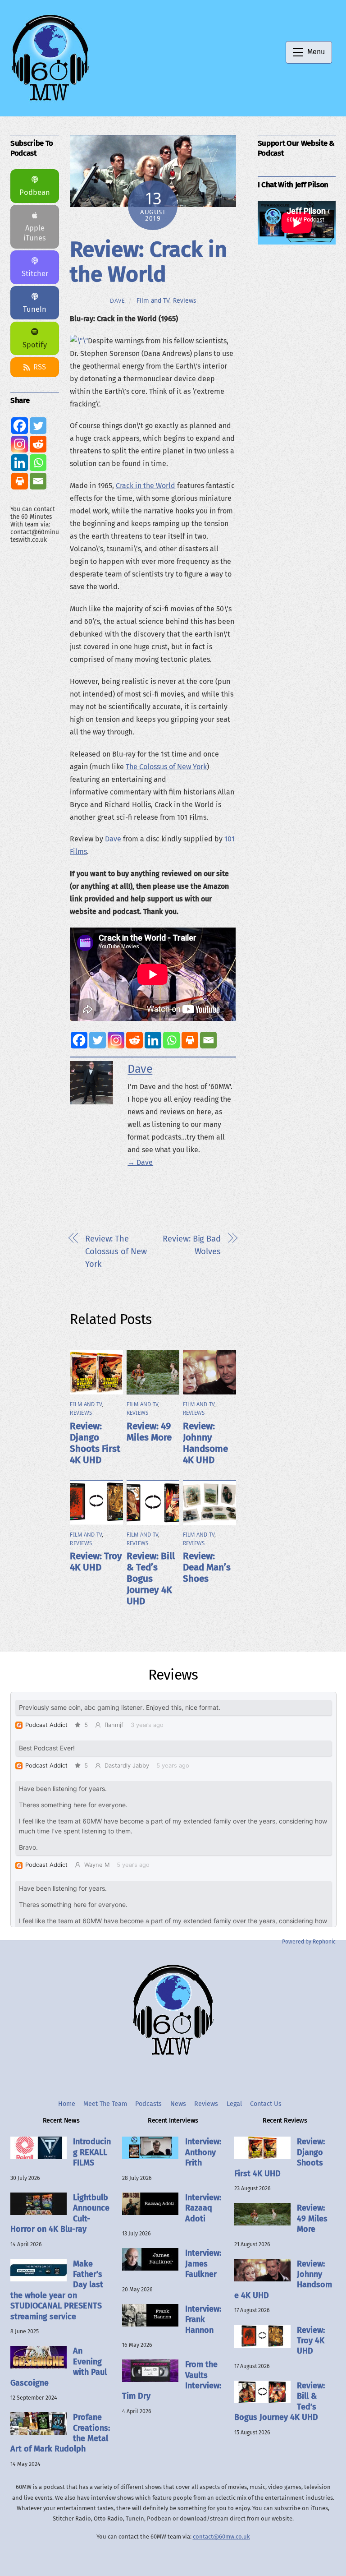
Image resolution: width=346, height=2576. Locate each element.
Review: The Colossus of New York (116, 1251)
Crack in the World (146, 486)
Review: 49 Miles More (149, 1432)
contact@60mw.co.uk (221, 2537)
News (178, 2104)
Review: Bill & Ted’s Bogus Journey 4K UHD (151, 1579)
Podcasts (148, 2104)
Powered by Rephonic (309, 1942)
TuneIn (35, 309)
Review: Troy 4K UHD (96, 1562)
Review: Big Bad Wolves (192, 1245)
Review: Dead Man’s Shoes (207, 1567)
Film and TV (153, 300)
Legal (234, 2104)
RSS (40, 367)
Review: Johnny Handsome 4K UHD (205, 1443)
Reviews (184, 300)
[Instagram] (116, 1040)
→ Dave (140, 1162)
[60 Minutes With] (50, 100)
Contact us (266, 2104)
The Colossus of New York (166, 767)
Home (67, 2104)
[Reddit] (134, 1040)
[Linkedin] (153, 1040)
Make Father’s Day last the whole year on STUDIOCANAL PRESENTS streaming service (57, 2290)
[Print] (190, 1040)
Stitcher (35, 274)
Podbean (35, 192)
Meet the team (105, 2104)
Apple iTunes (35, 233)
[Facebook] (79, 1040)
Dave (118, 301)
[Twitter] (98, 1040)
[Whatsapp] (171, 1040)
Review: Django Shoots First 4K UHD (95, 1443)
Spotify (35, 345)
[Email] (208, 1040)
